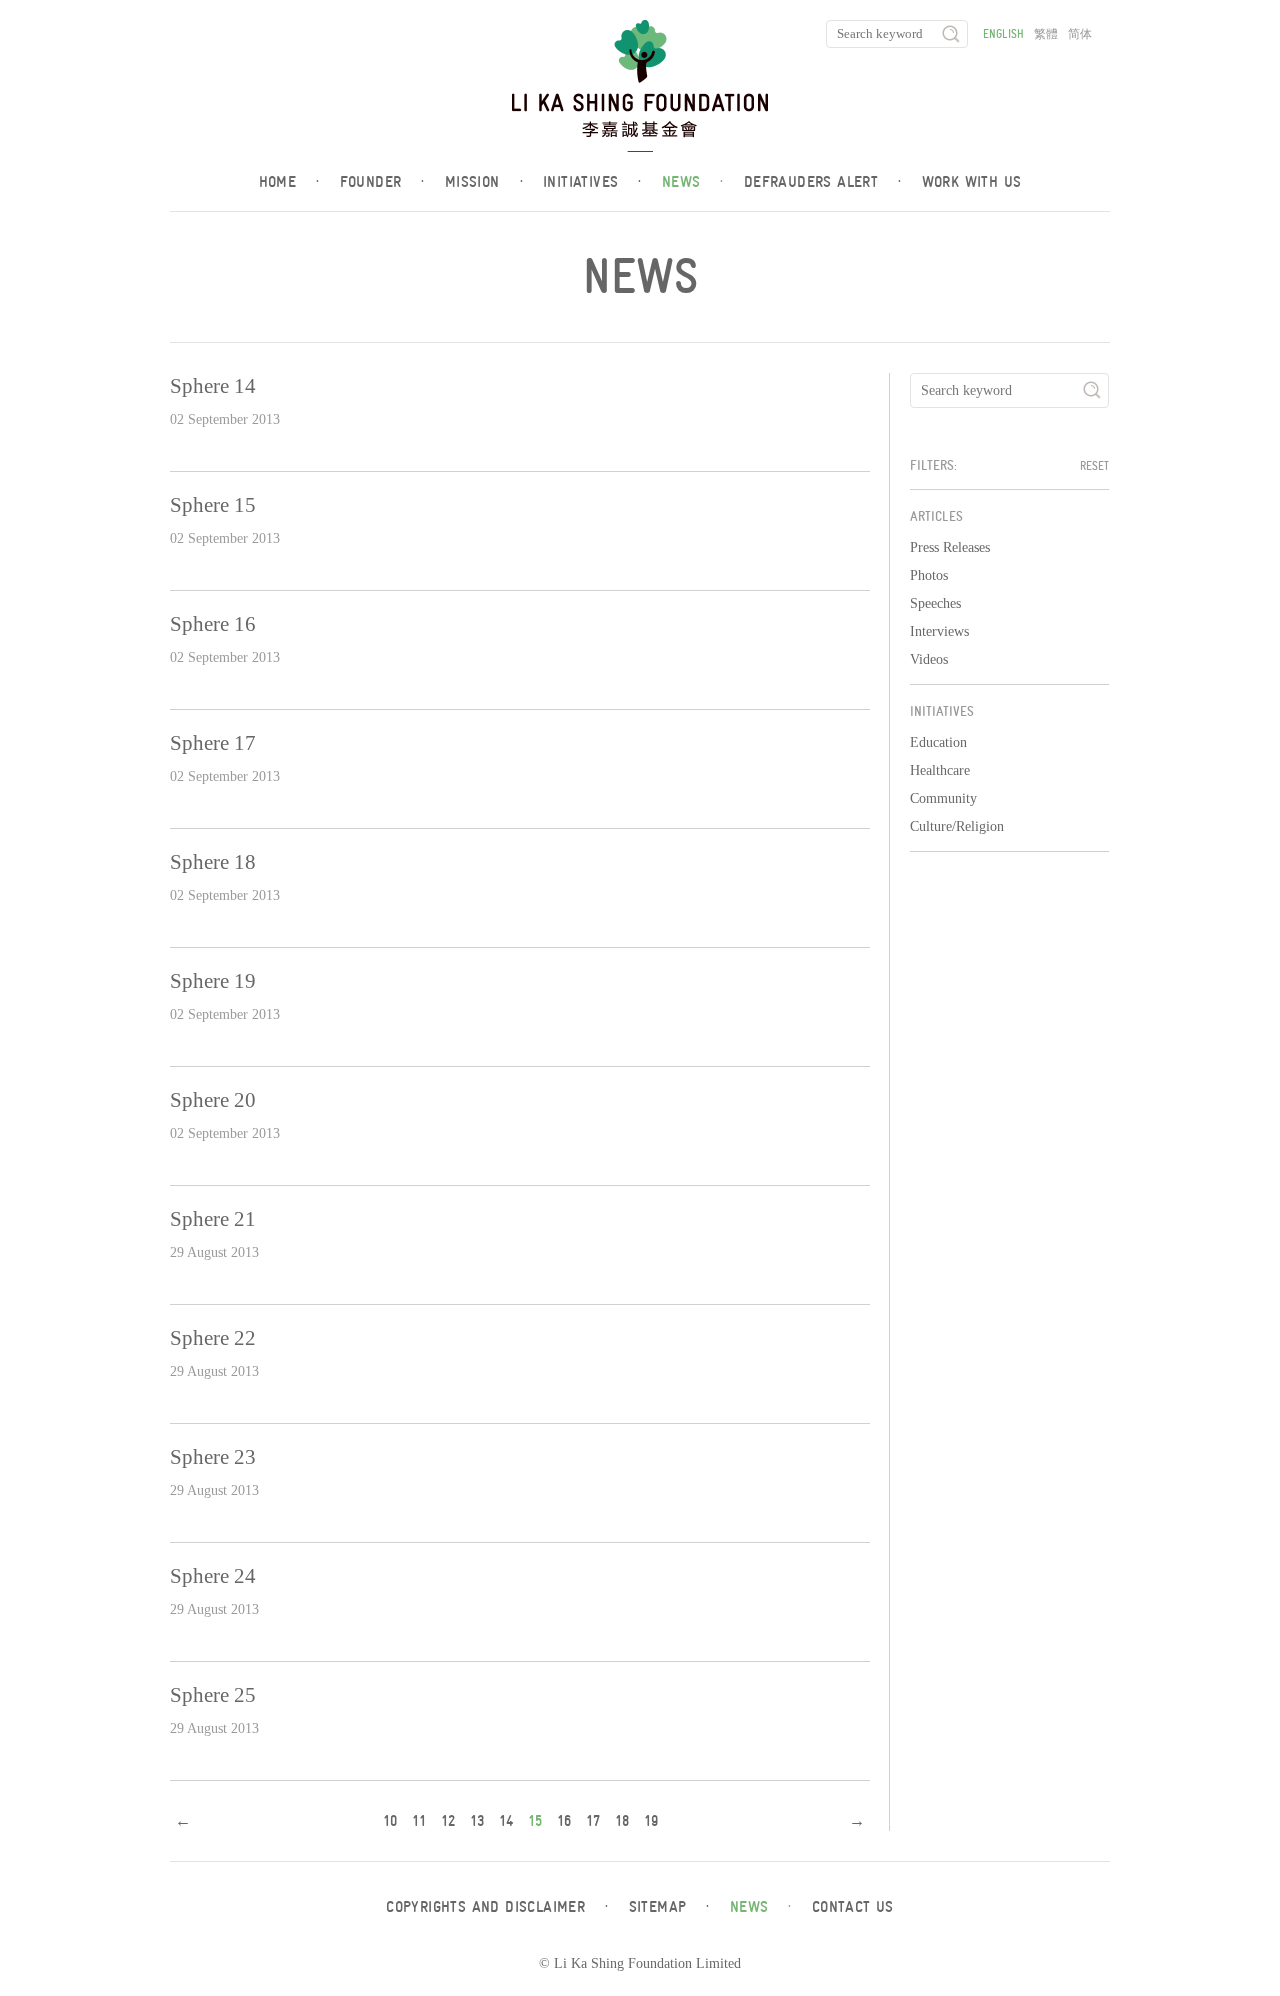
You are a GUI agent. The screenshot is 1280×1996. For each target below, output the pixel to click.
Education (938, 742)
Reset (1094, 466)
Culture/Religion (957, 826)
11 (419, 1821)
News (693, 182)
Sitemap (669, 1907)
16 (564, 1821)
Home (289, 182)
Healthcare (940, 770)
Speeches (935, 603)
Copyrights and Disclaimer (497, 1907)
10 (390, 1821)
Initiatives (592, 182)
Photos (929, 575)
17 (593, 1821)
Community (943, 798)
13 (477, 1821)
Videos (929, 659)
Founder (382, 182)
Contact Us (853, 1907)
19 (651, 1821)
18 (622, 1821)
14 (506, 1821)
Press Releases (950, 547)
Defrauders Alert (823, 182)
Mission (484, 182)
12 (448, 1821)
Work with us (972, 182)
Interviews (939, 631)
